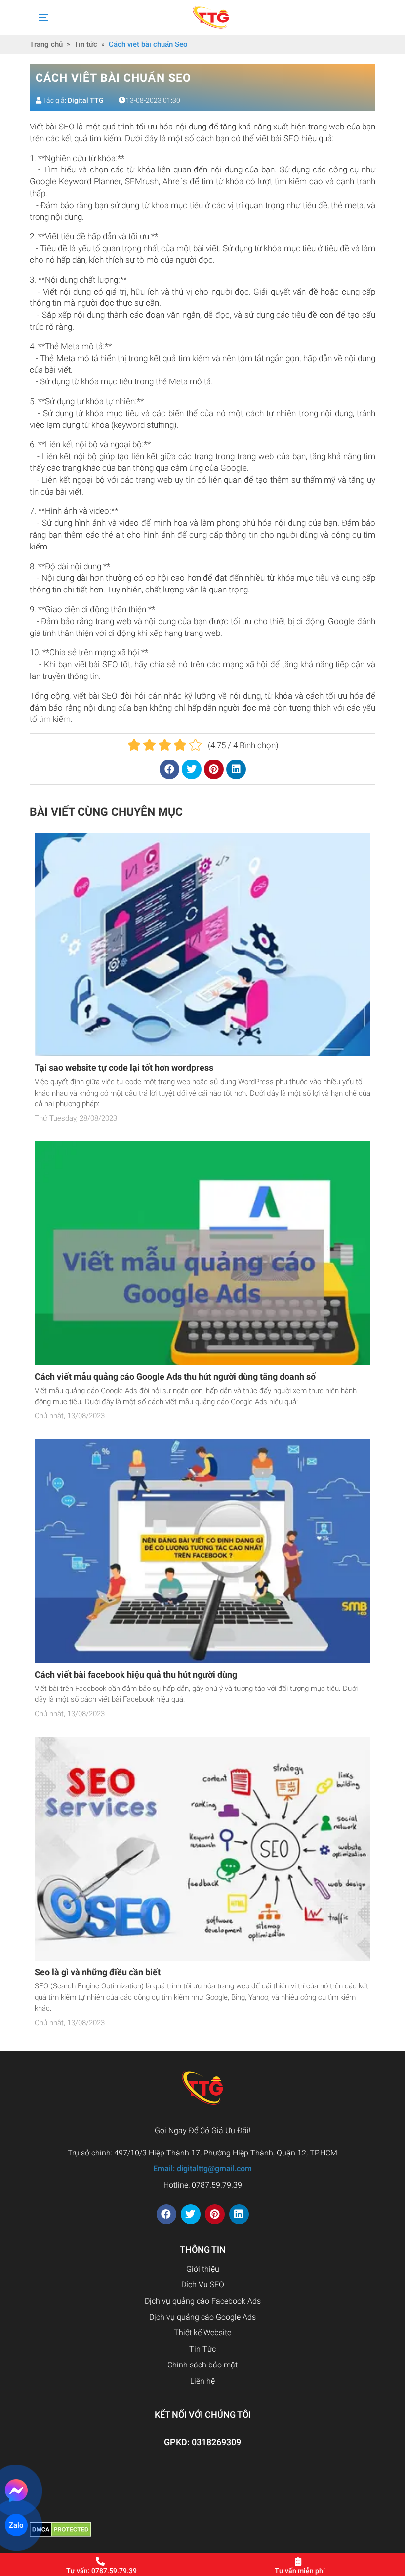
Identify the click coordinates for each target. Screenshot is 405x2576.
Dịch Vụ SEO (203, 2285)
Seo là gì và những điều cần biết (98, 1972)
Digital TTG (86, 100)
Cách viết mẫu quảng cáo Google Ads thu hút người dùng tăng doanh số (175, 1376)
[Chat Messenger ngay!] (17, 2491)
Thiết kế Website (202, 2333)
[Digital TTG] (211, 17)
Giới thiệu (203, 2269)
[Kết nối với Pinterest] (215, 2214)
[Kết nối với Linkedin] (239, 2214)
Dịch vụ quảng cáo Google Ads (202, 2317)
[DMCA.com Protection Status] (61, 2529)
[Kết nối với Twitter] (191, 2214)
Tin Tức (202, 2349)
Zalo (16, 2525)
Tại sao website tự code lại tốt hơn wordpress (124, 1068)
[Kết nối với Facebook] (166, 2214)
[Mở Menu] (42, 17)
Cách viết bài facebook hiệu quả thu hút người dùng (136, 1674)
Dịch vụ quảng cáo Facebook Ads (203, 2301)
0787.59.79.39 (217, 2185)
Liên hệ (202, 2381)
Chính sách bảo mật (202, 2365)
